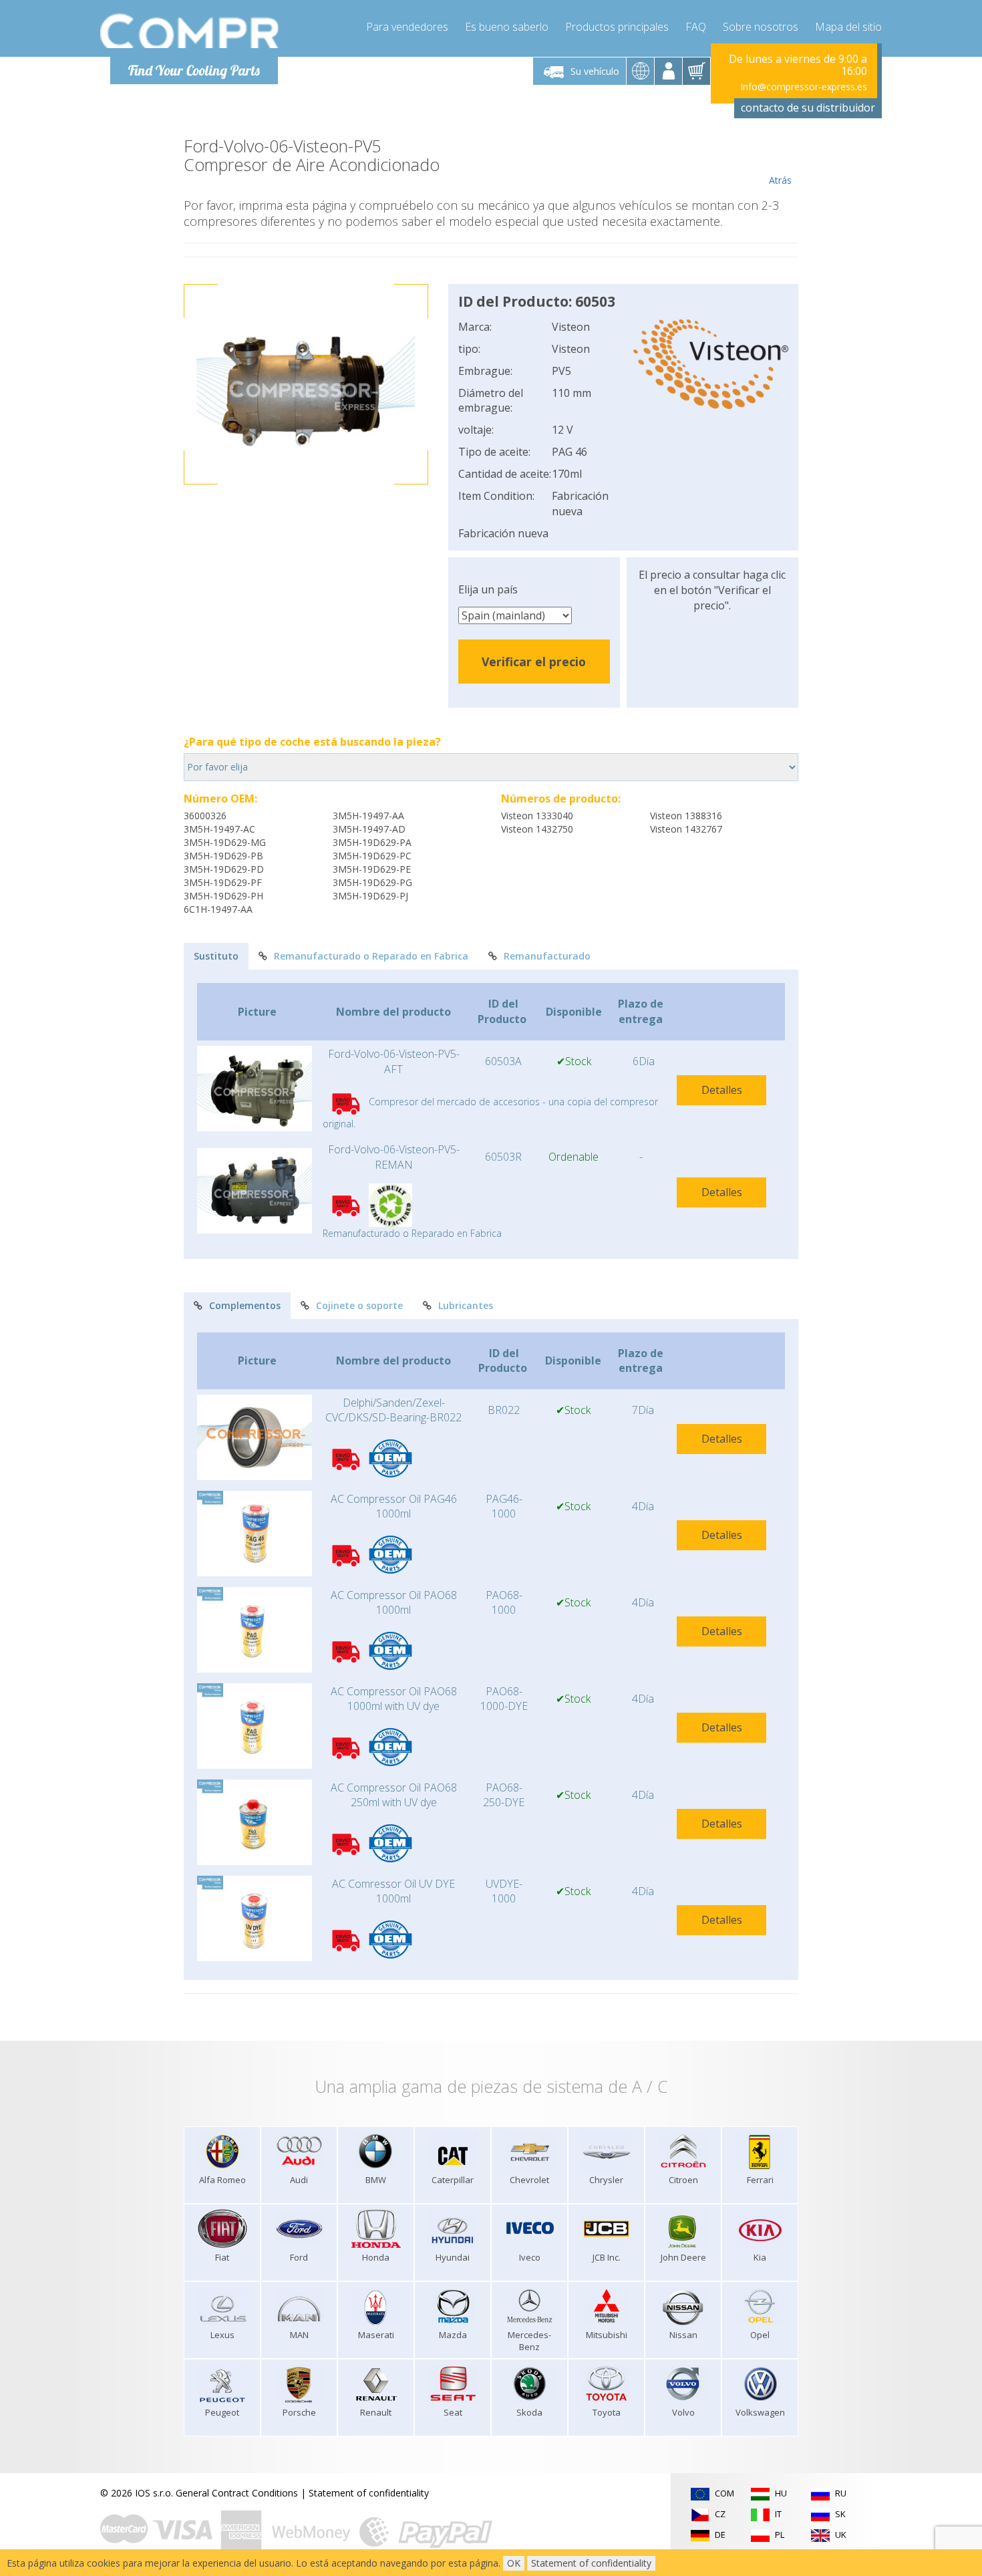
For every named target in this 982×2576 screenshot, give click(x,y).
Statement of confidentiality (369, 2493)
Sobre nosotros (761, 27)
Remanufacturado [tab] (547, 956)
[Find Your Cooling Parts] (190, 31)
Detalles (722, 1090)
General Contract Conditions (237, 2493)
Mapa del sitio (848, 27)
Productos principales (617, 27)
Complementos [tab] (245, 1305)
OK (514, 2563)
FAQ (696, 27)
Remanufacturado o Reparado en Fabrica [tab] (371, 956)
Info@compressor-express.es (804, 87)
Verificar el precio (534, 662)
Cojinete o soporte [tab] (359, 1305)
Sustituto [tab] (216, 956)
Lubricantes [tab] (466, 1305)
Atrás (780, 180)
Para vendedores (407, 27)
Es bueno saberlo (507, 27)
